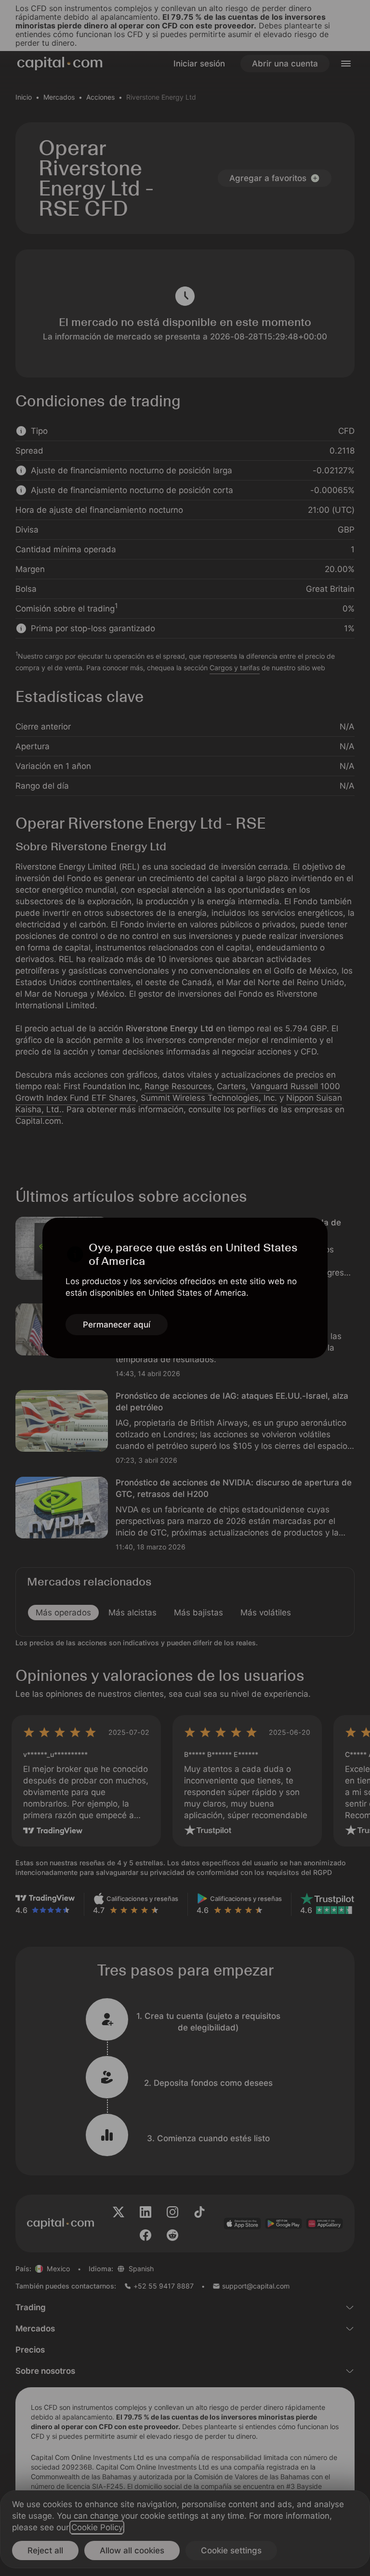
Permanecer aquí (117, 1325)
